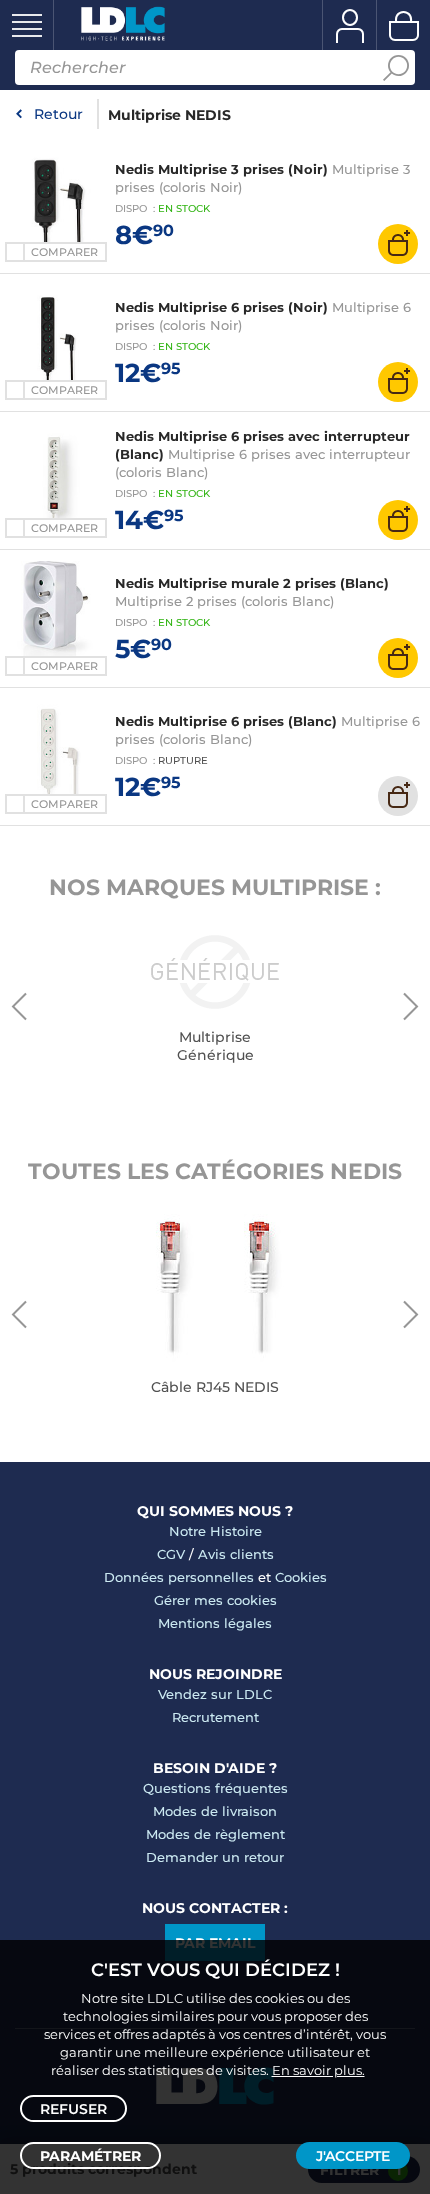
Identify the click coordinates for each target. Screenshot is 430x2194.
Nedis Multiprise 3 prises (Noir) (221, 169)
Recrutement (215, 1717)
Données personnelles (179, 1577)
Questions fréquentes (215, 1788)
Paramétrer (90, 2156)
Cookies (301, 1577)
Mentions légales (215, 1623)
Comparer (64, 252)
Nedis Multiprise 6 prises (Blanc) (226, 721)
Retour (58, 114)
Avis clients (236, 1554)
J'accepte (353, 2156)
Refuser (73, 2109)
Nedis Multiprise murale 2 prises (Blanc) (252, 583)
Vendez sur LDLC (215, 1694)
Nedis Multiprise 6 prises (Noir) (221, 307)
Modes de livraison (215, 1811)
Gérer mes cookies (215, 1600)
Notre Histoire (215, 1531)
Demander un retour (215, 1857)
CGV (171, 1554)
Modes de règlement (215, 1834)
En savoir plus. (318, 2070)
